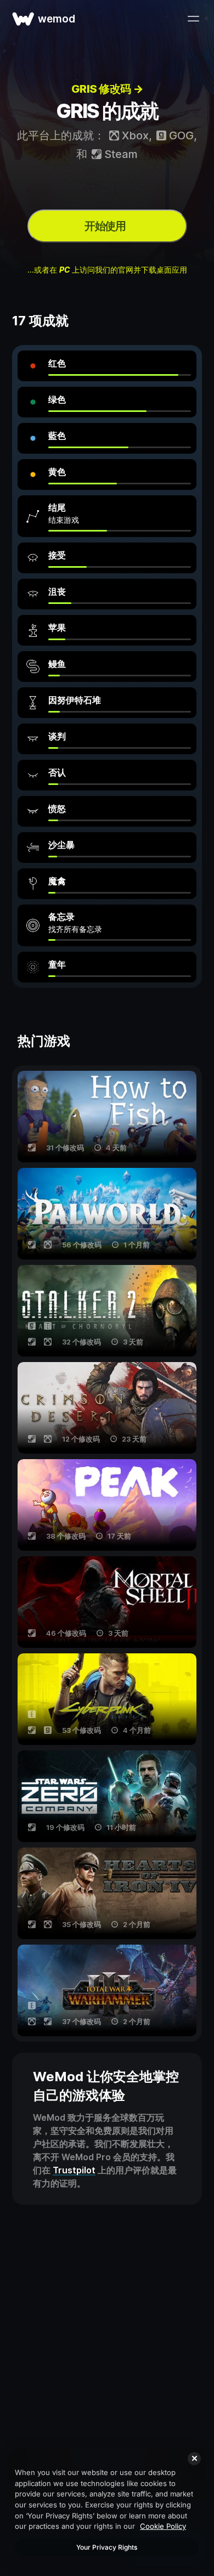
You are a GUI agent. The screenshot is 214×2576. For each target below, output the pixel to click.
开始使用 (105, 226)
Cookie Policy (163, 2526)
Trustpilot (74, 2170)
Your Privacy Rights (107, 2547)
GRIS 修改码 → (107, 89)
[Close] (194, 2459)
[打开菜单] (193, 19)
